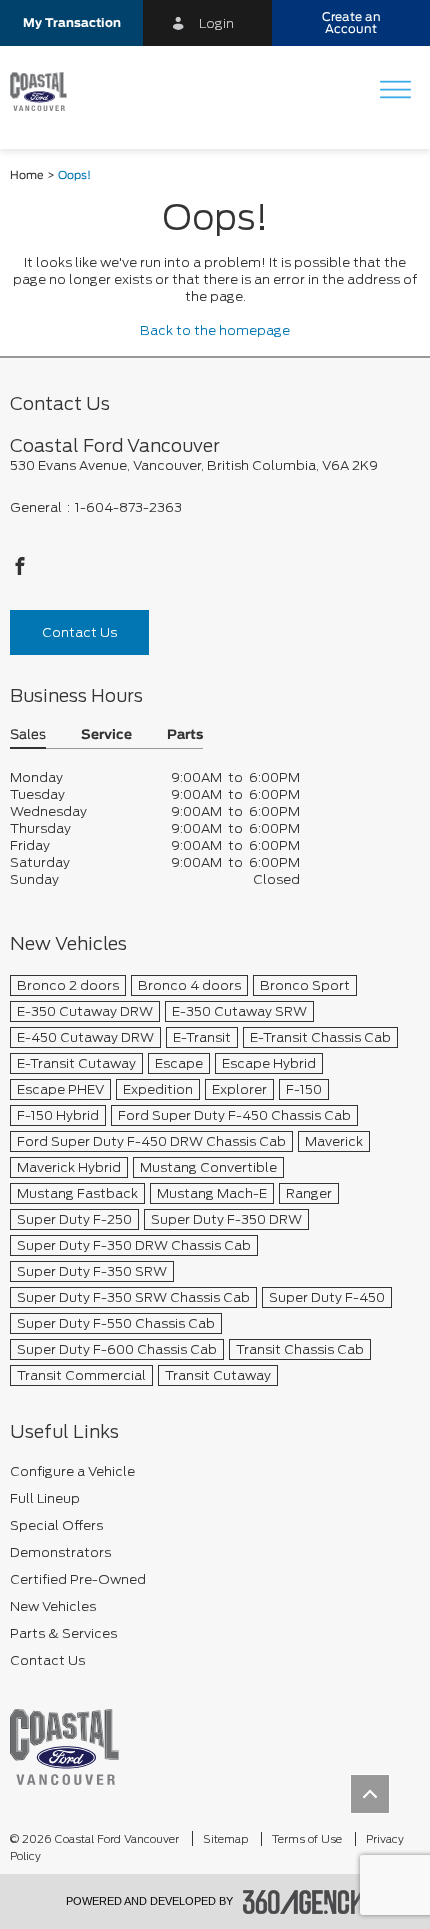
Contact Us (79, 632)
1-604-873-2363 (128, 507)
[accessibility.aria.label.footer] (304, 1902)
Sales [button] (28, 735)
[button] (71, 23)
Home (27, 175)
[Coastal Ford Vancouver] (64, 1746)
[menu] (395, 91)
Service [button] (106, 735)
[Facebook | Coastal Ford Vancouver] (20, 571)
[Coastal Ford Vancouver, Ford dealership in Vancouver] (46, 92)
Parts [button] (185, 735)
